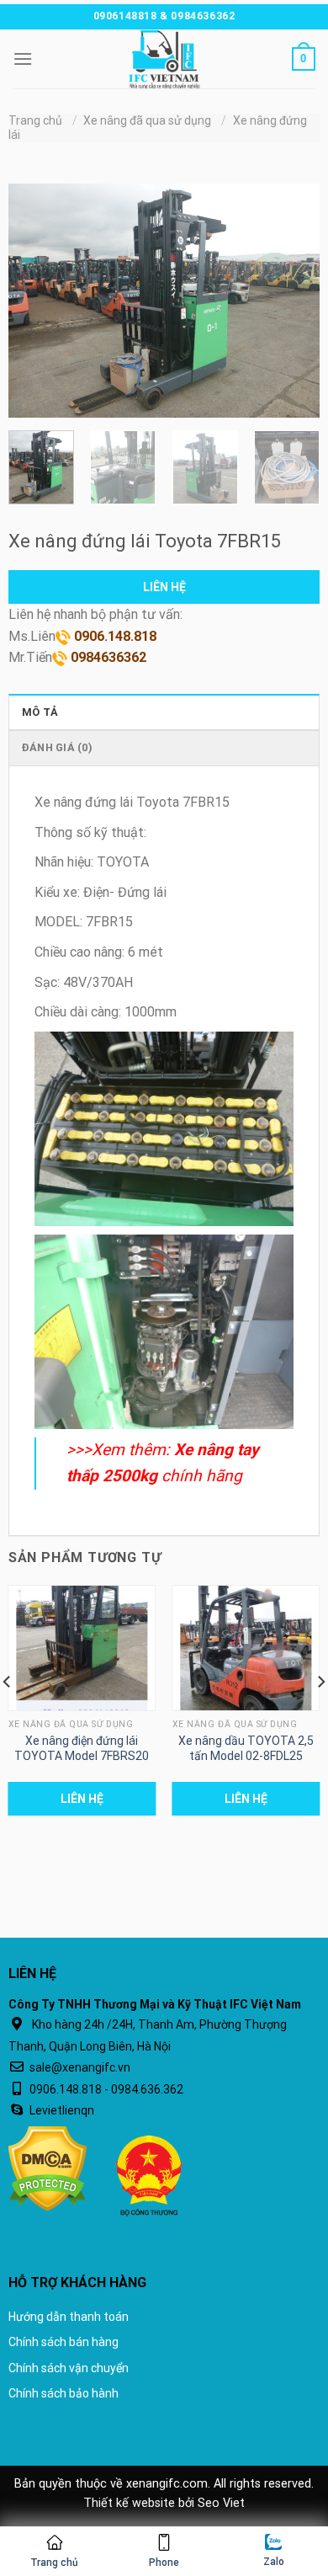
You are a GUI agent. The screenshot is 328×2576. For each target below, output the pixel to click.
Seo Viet (221, 2503)
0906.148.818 (114, 636)
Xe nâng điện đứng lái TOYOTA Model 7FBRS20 (82, 1748)
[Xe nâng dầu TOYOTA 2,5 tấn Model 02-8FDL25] (246, 1648)
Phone (164, 2563)
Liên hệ (164, 587)
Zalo (274, 2562)
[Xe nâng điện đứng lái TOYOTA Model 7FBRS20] (82, 1648)
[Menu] (23, 59)
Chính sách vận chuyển (69, 2368)
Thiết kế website (129, 2503)
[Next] (293, 301)
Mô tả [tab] (40, 712)
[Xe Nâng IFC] (164, 59)
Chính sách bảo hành (63, 2393)
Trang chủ (35, 120)
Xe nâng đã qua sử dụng (147, 120)
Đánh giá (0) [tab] (57, 747)
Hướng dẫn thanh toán (69, 2317)
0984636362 (107, 657)
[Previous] (35, 301)
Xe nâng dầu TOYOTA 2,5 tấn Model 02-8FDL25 (246, 1748)
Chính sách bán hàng (63, 2342)
